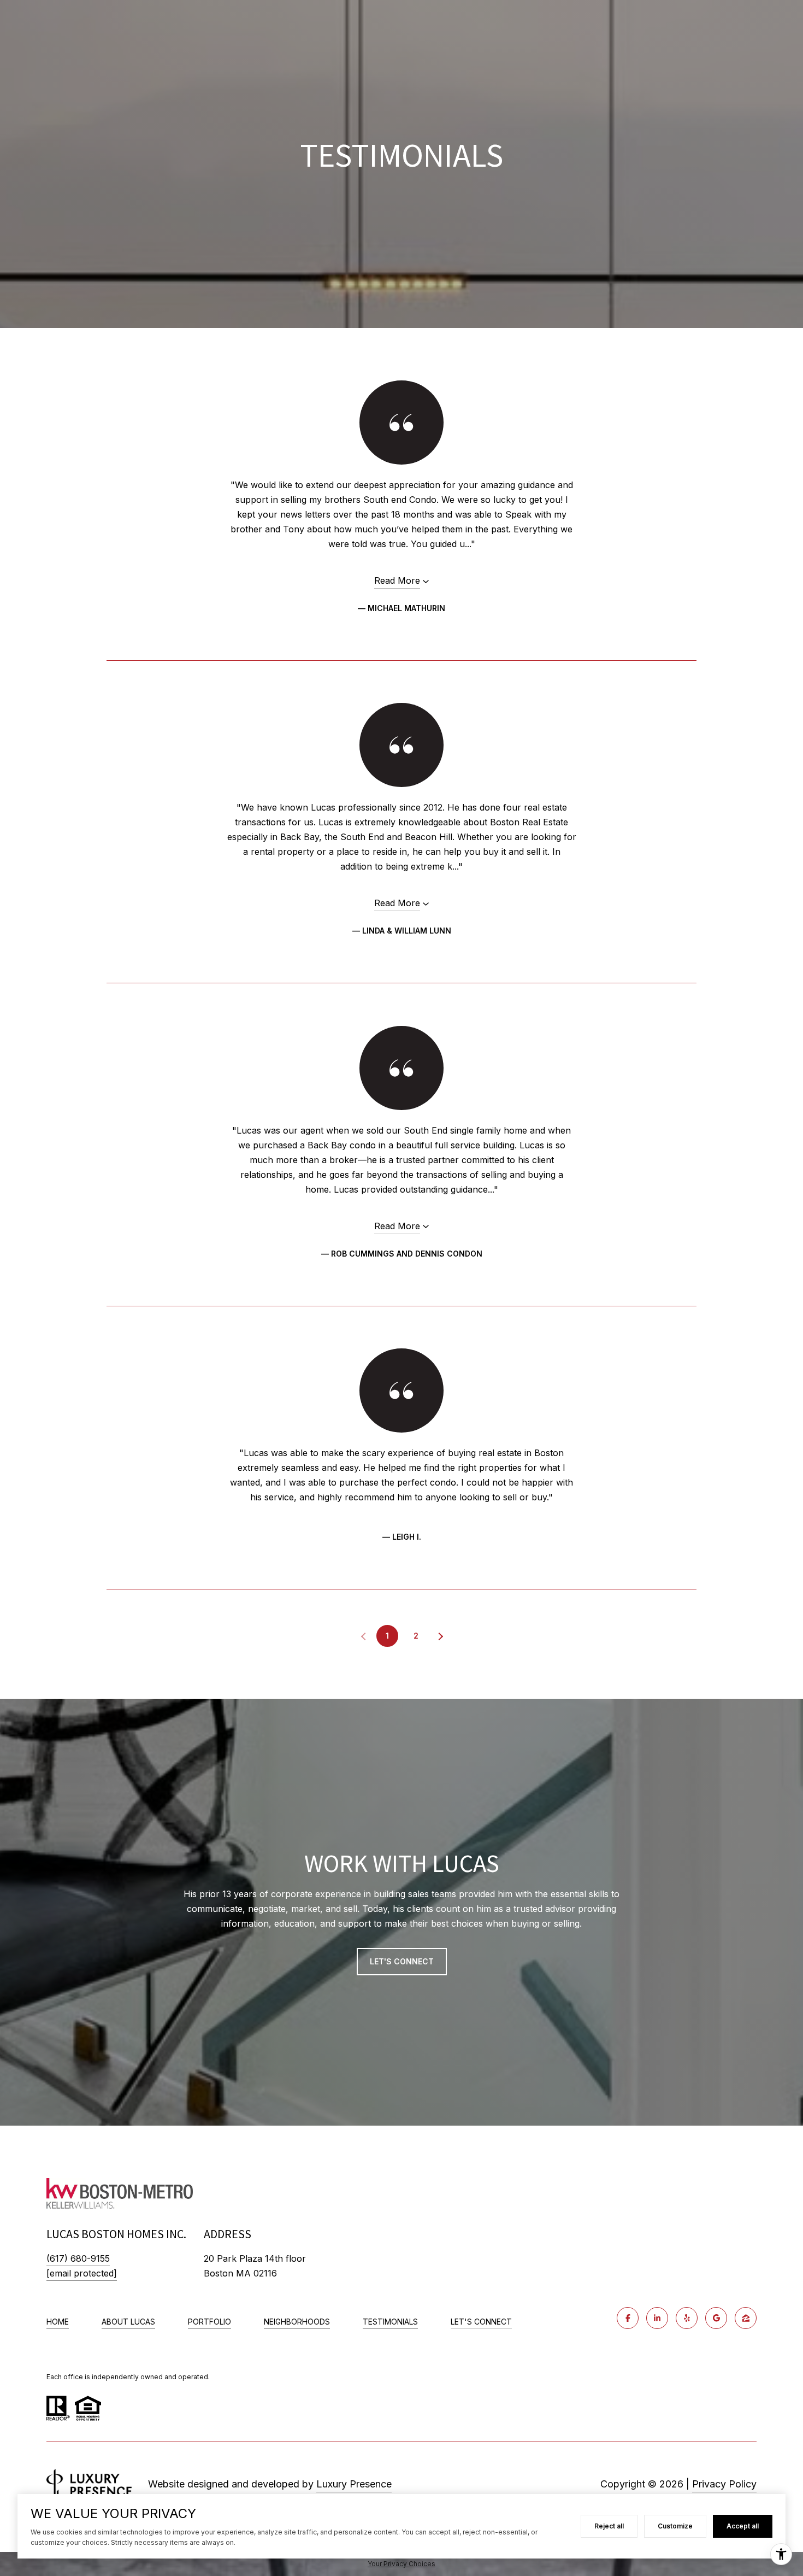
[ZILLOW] (746, 2318)
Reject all (609, 2526)
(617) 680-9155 (78, 2258)
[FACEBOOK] (628, 2318)
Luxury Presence (354, 2484)
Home (58, 2322)
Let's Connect (481, 2322)
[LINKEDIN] (657, 2318)
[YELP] (687, 2318)
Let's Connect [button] (402, 1961)
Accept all (743, 2526)
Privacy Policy (724, 2484)
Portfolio (209, 2322)
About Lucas (128, 2322)
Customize (675, 2526)
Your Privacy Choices (401, 2564)
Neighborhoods (297, 2322)
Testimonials (390, 2322)
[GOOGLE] (716, 2318)
